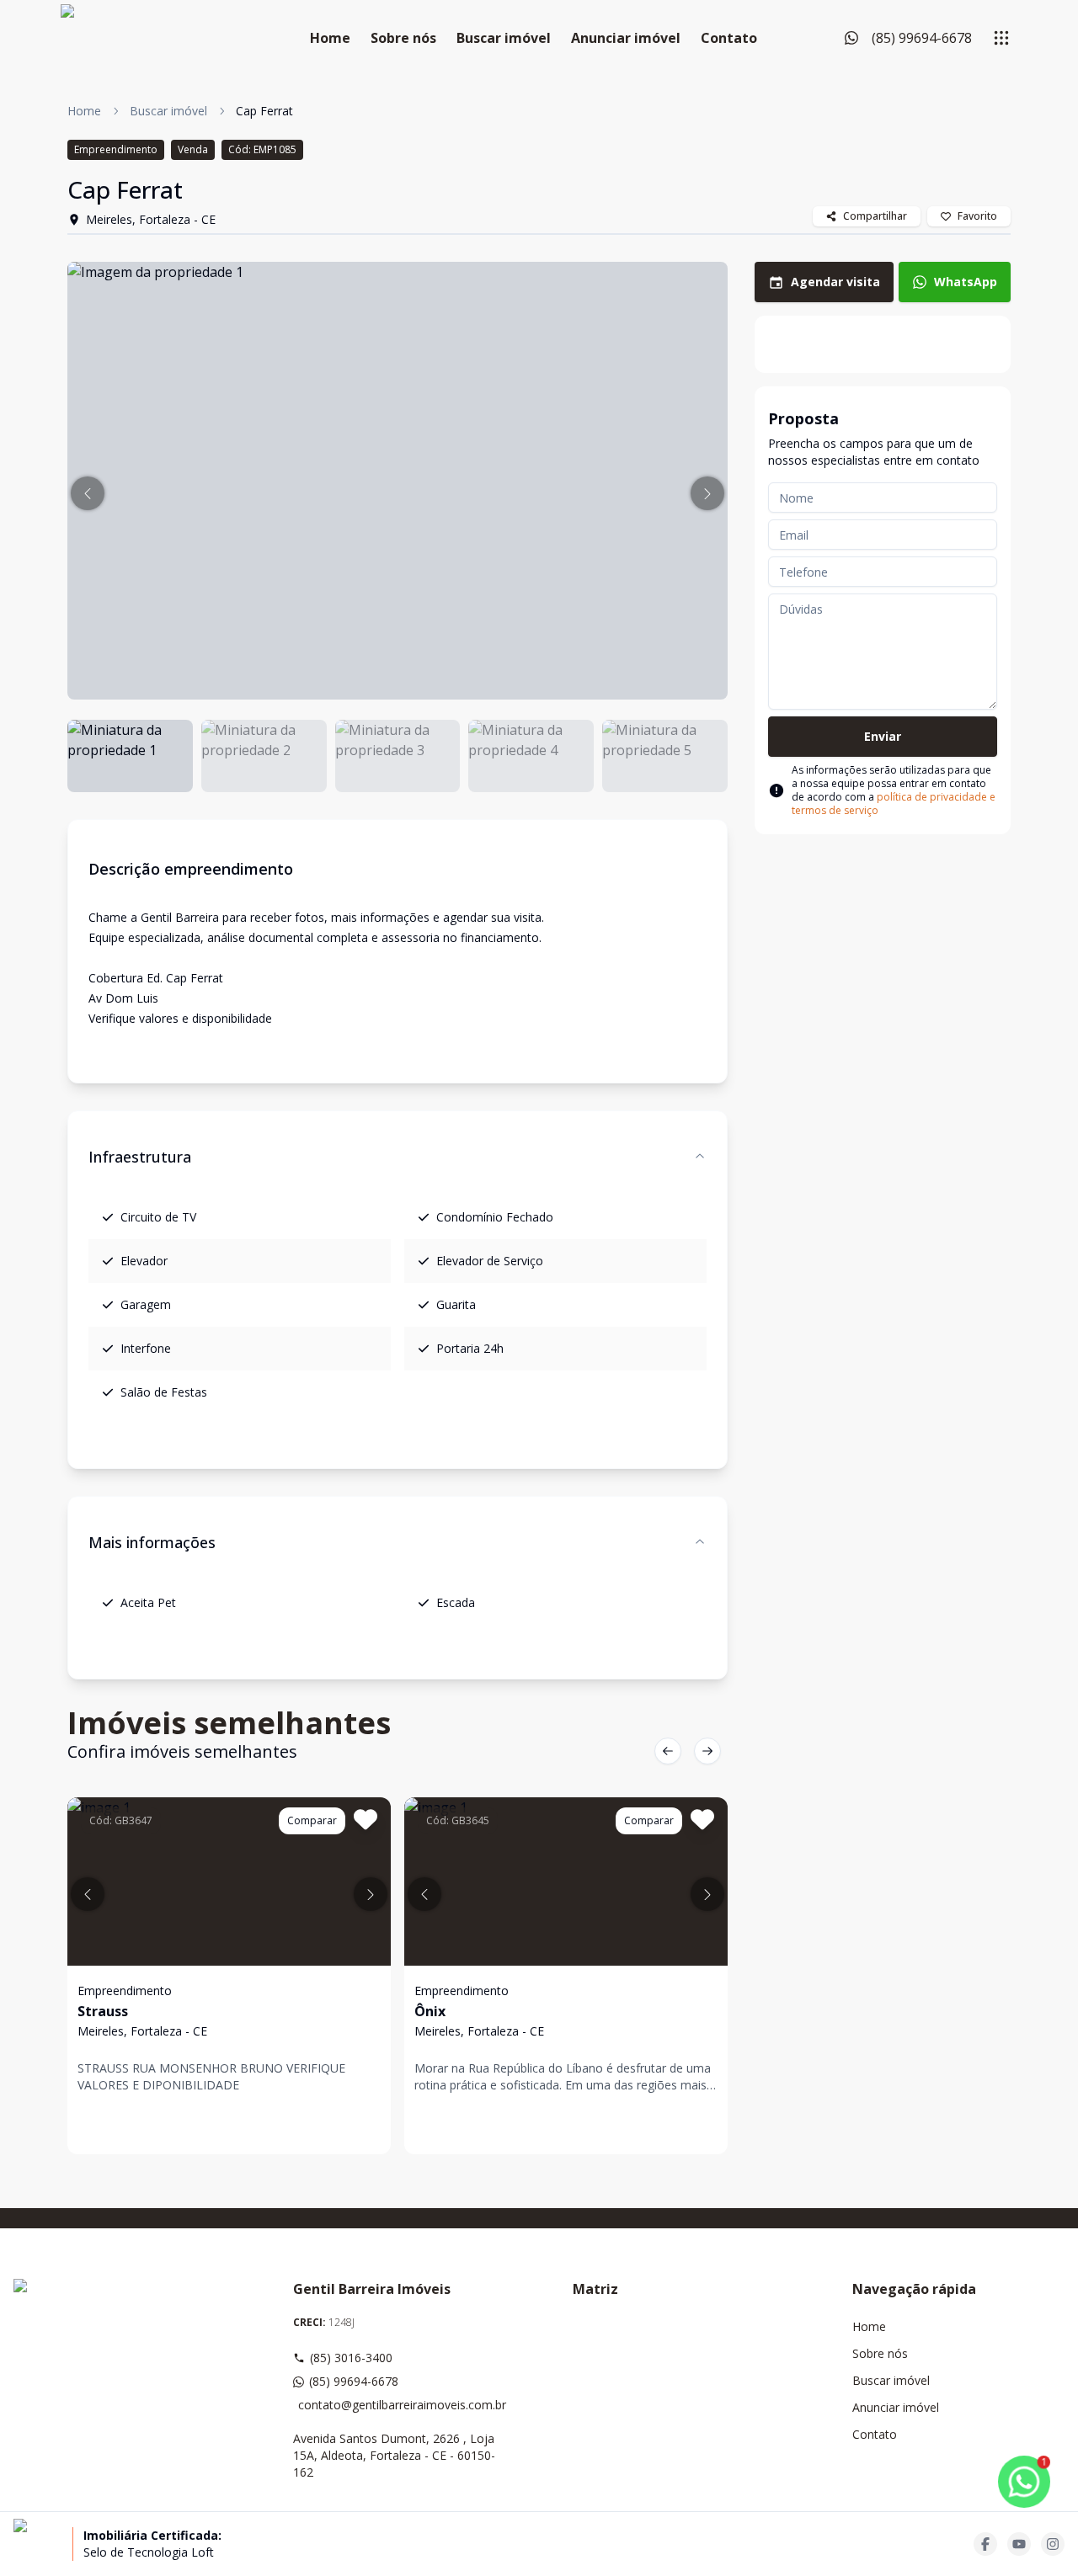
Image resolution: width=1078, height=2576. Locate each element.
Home (330, 38)
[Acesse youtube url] (1019, 2544)
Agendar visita (835, 282)
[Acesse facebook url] (985, 2544)
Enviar (883, 736)
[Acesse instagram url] (1053, 2544)
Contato (729, 38)
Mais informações (152, 1542)
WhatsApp (966, 282)
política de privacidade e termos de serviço (894, 804)
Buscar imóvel (504, 38)
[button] (88, 493)
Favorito (977, 216)
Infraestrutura (140, 1157)
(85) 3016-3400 (351, 2358)
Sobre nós (403, 38)
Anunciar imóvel (626, 38)
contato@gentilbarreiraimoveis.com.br (402, 2405)
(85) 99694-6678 (354, 2381)
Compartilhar (875, 216)
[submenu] (1001, 38)
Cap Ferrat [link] (264, 111)
